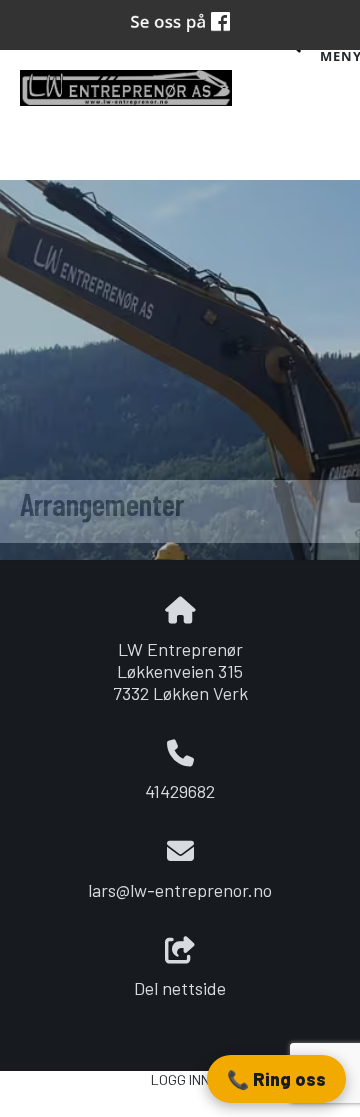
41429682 (180, 791)
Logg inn (180, 1079)
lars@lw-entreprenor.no (180, 890)
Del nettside (180, 988)
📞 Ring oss (276, 1079)
